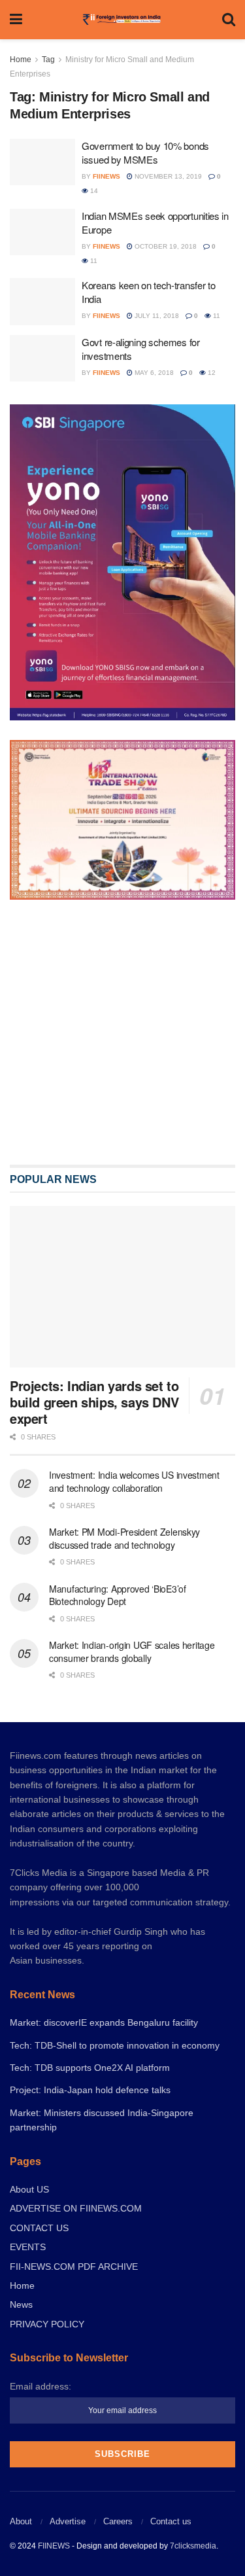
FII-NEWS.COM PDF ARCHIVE (74, 2360)
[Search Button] (229, 20)
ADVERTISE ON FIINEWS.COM (76, 2302)
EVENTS (28, 2340)
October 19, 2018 (165, 246)
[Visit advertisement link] (122, 1079)
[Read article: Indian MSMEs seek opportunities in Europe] (42, 232)
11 (93, 261)
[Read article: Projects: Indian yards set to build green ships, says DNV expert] (122, 1380)
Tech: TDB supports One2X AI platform (90, 2161)
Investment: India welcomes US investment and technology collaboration (134, 1575)
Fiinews (106, 176)
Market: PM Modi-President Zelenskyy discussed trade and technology (124, 1632)
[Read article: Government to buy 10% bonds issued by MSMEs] (42, 162)
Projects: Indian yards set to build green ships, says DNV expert (94, 1495)
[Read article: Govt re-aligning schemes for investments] (42, 359)
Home (21, 60)
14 (93, 191)
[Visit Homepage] (122, 20)
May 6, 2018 (153, 373)
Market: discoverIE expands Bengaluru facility (104, 2116)
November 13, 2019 (167, 176)
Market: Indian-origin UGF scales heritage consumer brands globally (132, 1745)
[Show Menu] (16, 20)
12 (211, 373)
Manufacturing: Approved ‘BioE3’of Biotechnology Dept (118, 1688)
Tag (48, 60)
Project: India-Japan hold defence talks (90, 2183)
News (21, 2398)
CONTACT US (39, 2321)
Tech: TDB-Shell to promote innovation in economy (115, 2139)
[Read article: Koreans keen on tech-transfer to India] (42, 302)
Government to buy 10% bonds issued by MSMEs (145, 152)
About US (29, 2283)
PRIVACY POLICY (47, 2418)
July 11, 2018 (156, 316)
